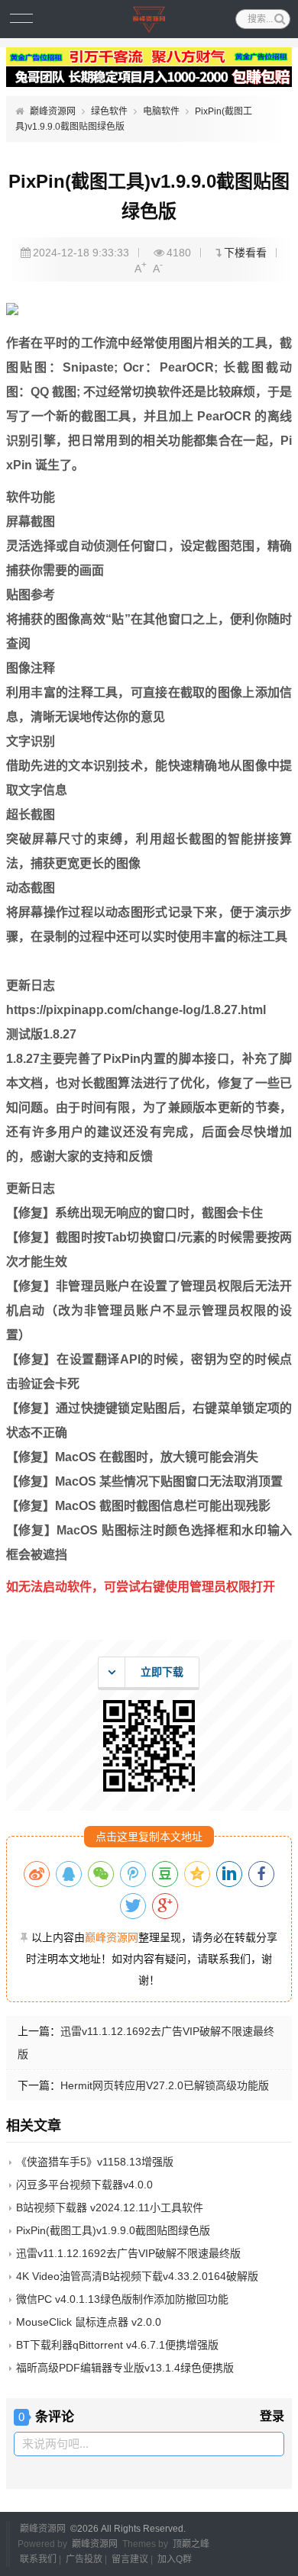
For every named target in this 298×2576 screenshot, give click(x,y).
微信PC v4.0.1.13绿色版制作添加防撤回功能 (122, 2299)
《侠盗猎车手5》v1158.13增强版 (95, 2162)
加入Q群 (175, 2559)
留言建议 (130, 2559)
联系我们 (38, 2559)
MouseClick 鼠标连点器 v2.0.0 (89, 2322)
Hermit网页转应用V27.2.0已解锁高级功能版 (165, 2085)
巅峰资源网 (53, 111)
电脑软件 (161, 111)
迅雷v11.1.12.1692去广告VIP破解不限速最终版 (128, 2253)
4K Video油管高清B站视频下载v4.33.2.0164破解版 (137, 2276)
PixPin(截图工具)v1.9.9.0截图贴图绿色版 (113, 2230)
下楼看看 (245, 253)
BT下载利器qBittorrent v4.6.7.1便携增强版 (117, 2345)
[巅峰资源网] (149, 19)
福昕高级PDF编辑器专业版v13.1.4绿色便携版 (125, 2368)
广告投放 (84, 2559)
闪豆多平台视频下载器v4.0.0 (84, 2185)
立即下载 (162, 1672)
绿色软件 (109, 111)
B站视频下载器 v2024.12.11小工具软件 (110, 2207)
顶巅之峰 (191, 2544)
